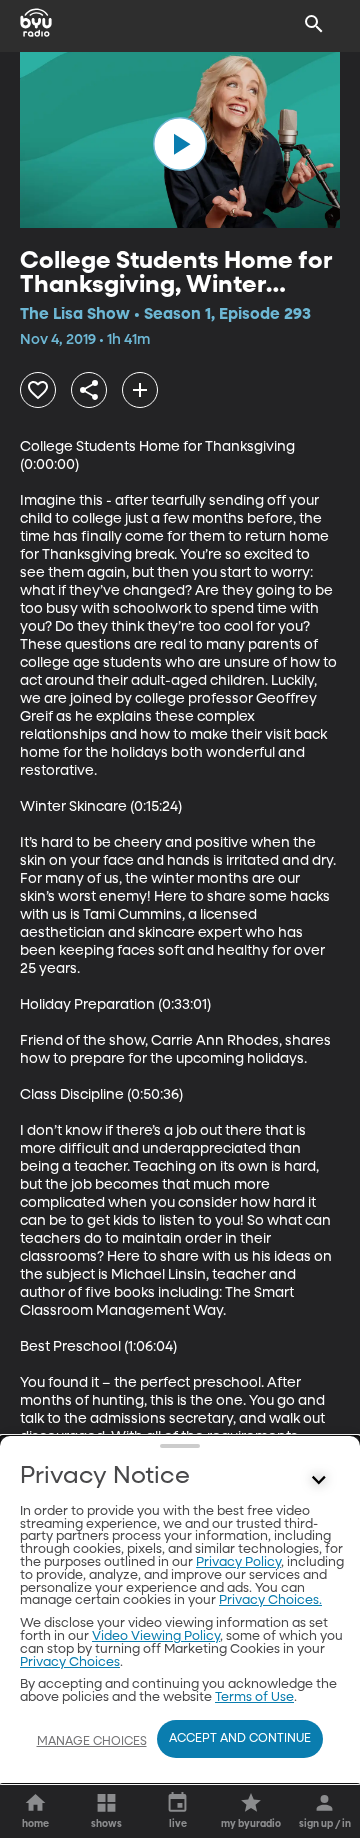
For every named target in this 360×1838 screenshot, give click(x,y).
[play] (180, 144)
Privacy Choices (70, 1662)
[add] (140, 390)
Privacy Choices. (270, 1600)
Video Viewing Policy (156, 1636)
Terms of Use (254, 1697)
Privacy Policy (238, 1562)
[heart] (38, 390)
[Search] (314, 24)
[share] (89, 390)
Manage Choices (92, 1742)
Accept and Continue (240, 1739)
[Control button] (319, 1481)
